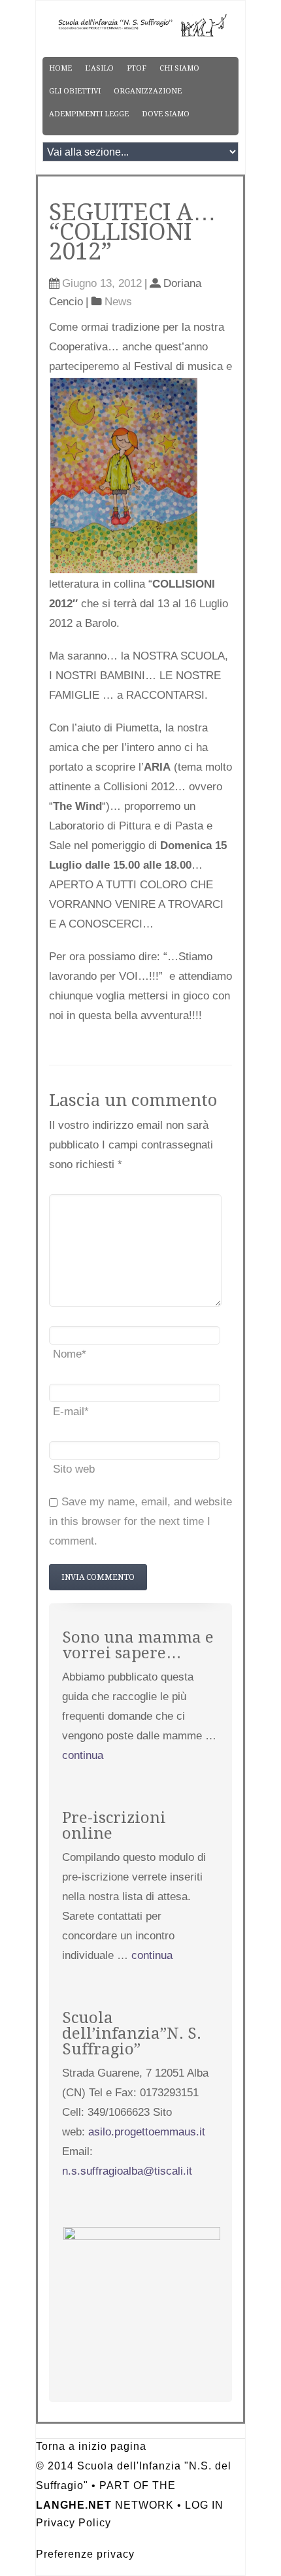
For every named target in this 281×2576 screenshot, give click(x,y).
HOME (60, 68)
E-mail (71, 1412)
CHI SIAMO (179, 68)
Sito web (74, 1469)
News (118, 302)
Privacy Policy (74, 2523)
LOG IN (204, 2505)
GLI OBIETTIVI (75, 91)
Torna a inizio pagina (91, 2446)
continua (83, 1755)
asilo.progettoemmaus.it (147, 2132)
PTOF (137, 68)
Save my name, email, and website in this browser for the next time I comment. (140, 1521)
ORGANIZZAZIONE (148, 91)
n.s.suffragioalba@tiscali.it (127, 2171)
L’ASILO (99, 68)
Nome (70, 1354)
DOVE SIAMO (166, 114)
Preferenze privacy (85, 2554)
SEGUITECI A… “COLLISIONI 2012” (133, 232)
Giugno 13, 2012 (102, 283)
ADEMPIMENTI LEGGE (89, 114)
